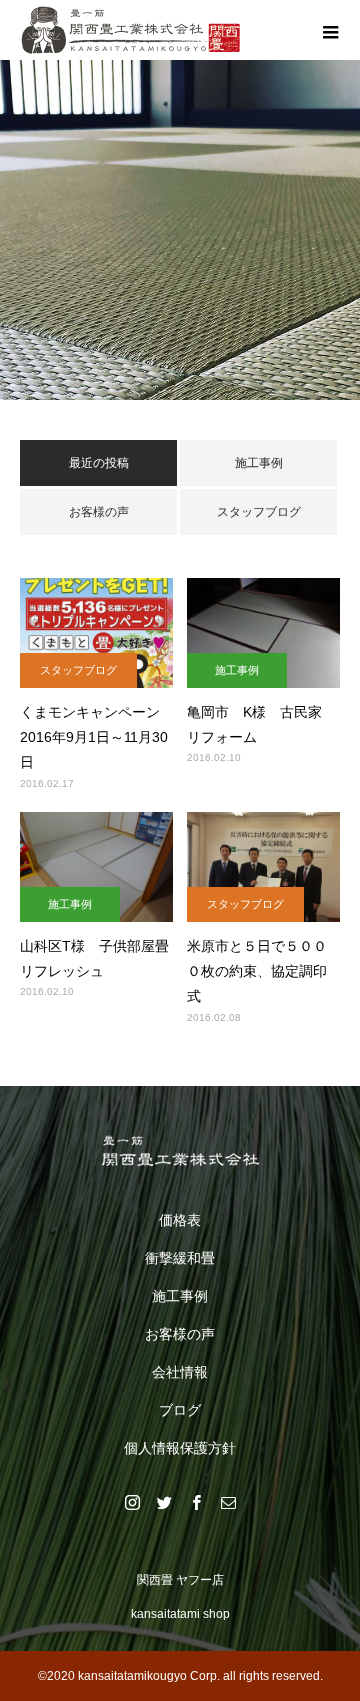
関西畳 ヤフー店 (180, 1580)
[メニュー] (330, 30)
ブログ (180, 1410)
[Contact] (228, 1502)
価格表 (180, 1220)
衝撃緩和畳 (180, 1258)
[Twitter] (164, 1502)
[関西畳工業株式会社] (180, 1151)
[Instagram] (132, 1502)
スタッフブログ (259, 512)
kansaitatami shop (180, 1614)
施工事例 (259, 463)
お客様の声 (99, 512)
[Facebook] (196, 1502)
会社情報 (180, 1372)
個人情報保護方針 (180, 1448)
